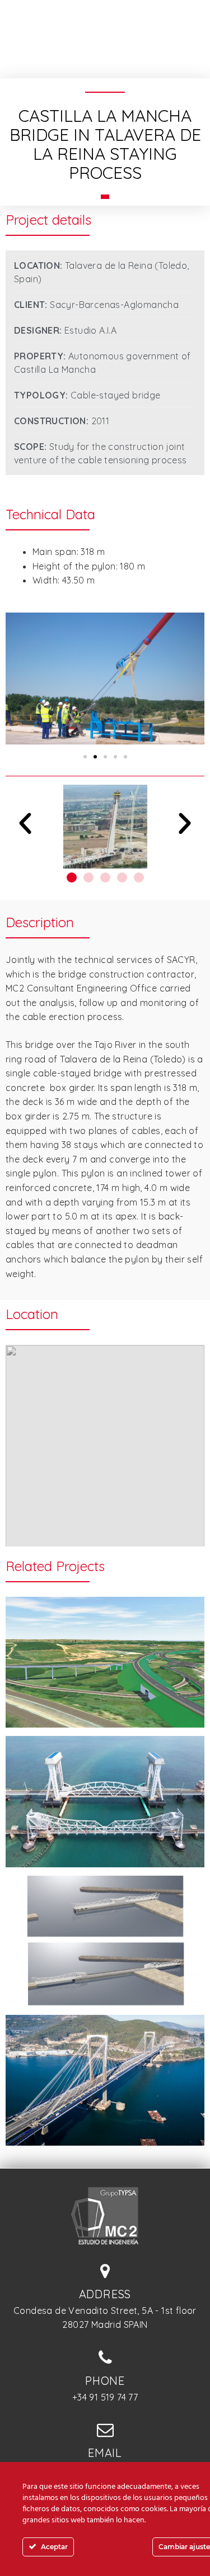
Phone (105, 2381)
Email (105, 2453)
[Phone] (105, 2357)
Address (105, 2294)
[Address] (105, 2271)
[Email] (105, 2430)
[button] (85, 757)
